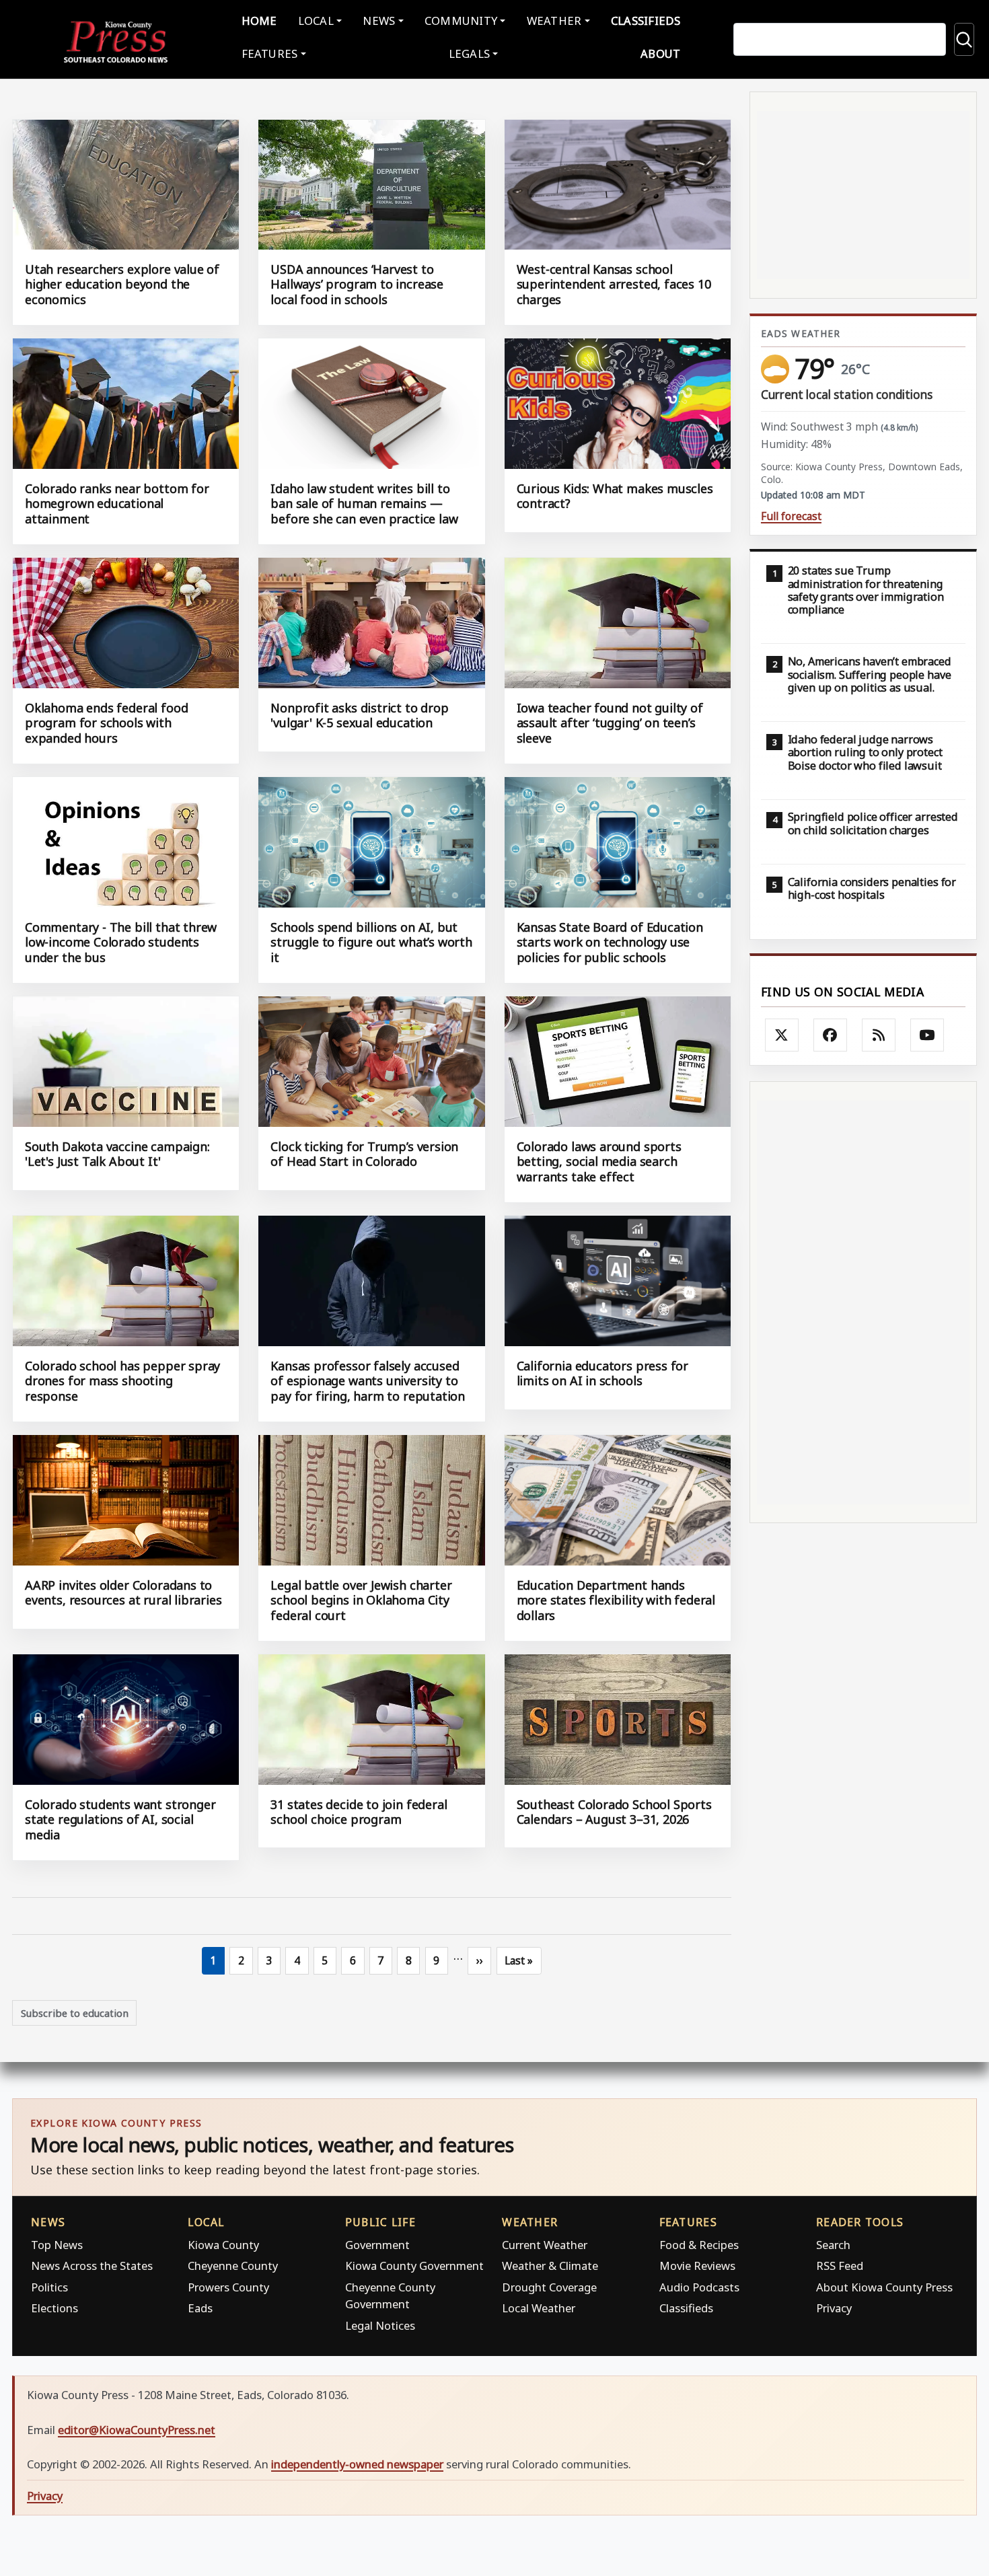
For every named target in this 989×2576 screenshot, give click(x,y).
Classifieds (646, 21)
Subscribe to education (75, 2013)
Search (833, 2245)
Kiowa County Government (414, 2266)
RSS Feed (840, 2266)
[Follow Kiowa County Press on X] (782, 1035)
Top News (57, 2245)
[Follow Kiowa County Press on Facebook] (830, 1035)
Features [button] (270, 53)
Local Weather (539, 2308)
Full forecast (791, 516)
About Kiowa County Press (884, 2287)
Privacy (834, 2308)
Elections (54, 2308)
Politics (49, 2287)
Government (377, 2245)
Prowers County (228, 2287)
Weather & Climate (550, 2266)
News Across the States (92, 2266)
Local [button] (316, 21)
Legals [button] (470, 53)
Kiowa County (223, 2245)
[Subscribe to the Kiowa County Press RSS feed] (879, 1035)
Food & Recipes (699, 2245)
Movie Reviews (697, 2266)
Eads (200, 2308)
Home (259, 21)
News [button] (379, 21)
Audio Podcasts (699, 2287)
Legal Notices (380, 2325)
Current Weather (545, 2245)
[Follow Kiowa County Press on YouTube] (927, 1035)
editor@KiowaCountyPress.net (137, 2430)
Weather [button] (554, 21)
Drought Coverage (549, 2287)
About (660, 53)
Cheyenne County (233, 2266)
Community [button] (461, 21)
